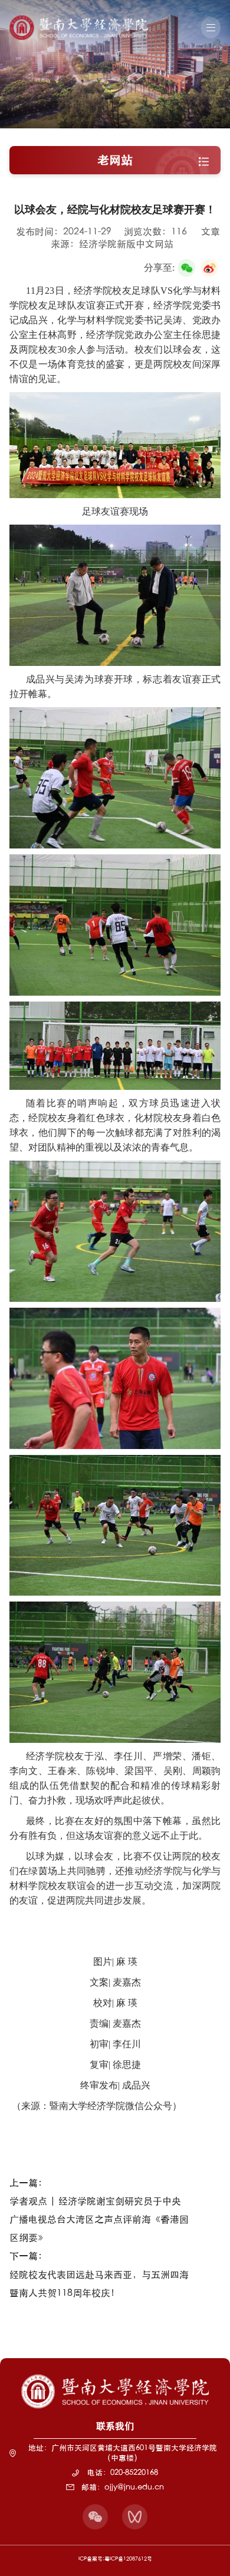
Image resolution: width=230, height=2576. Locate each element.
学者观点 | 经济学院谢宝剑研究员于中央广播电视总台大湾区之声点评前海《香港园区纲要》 (99, 2219)
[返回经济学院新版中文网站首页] (79, 19)
